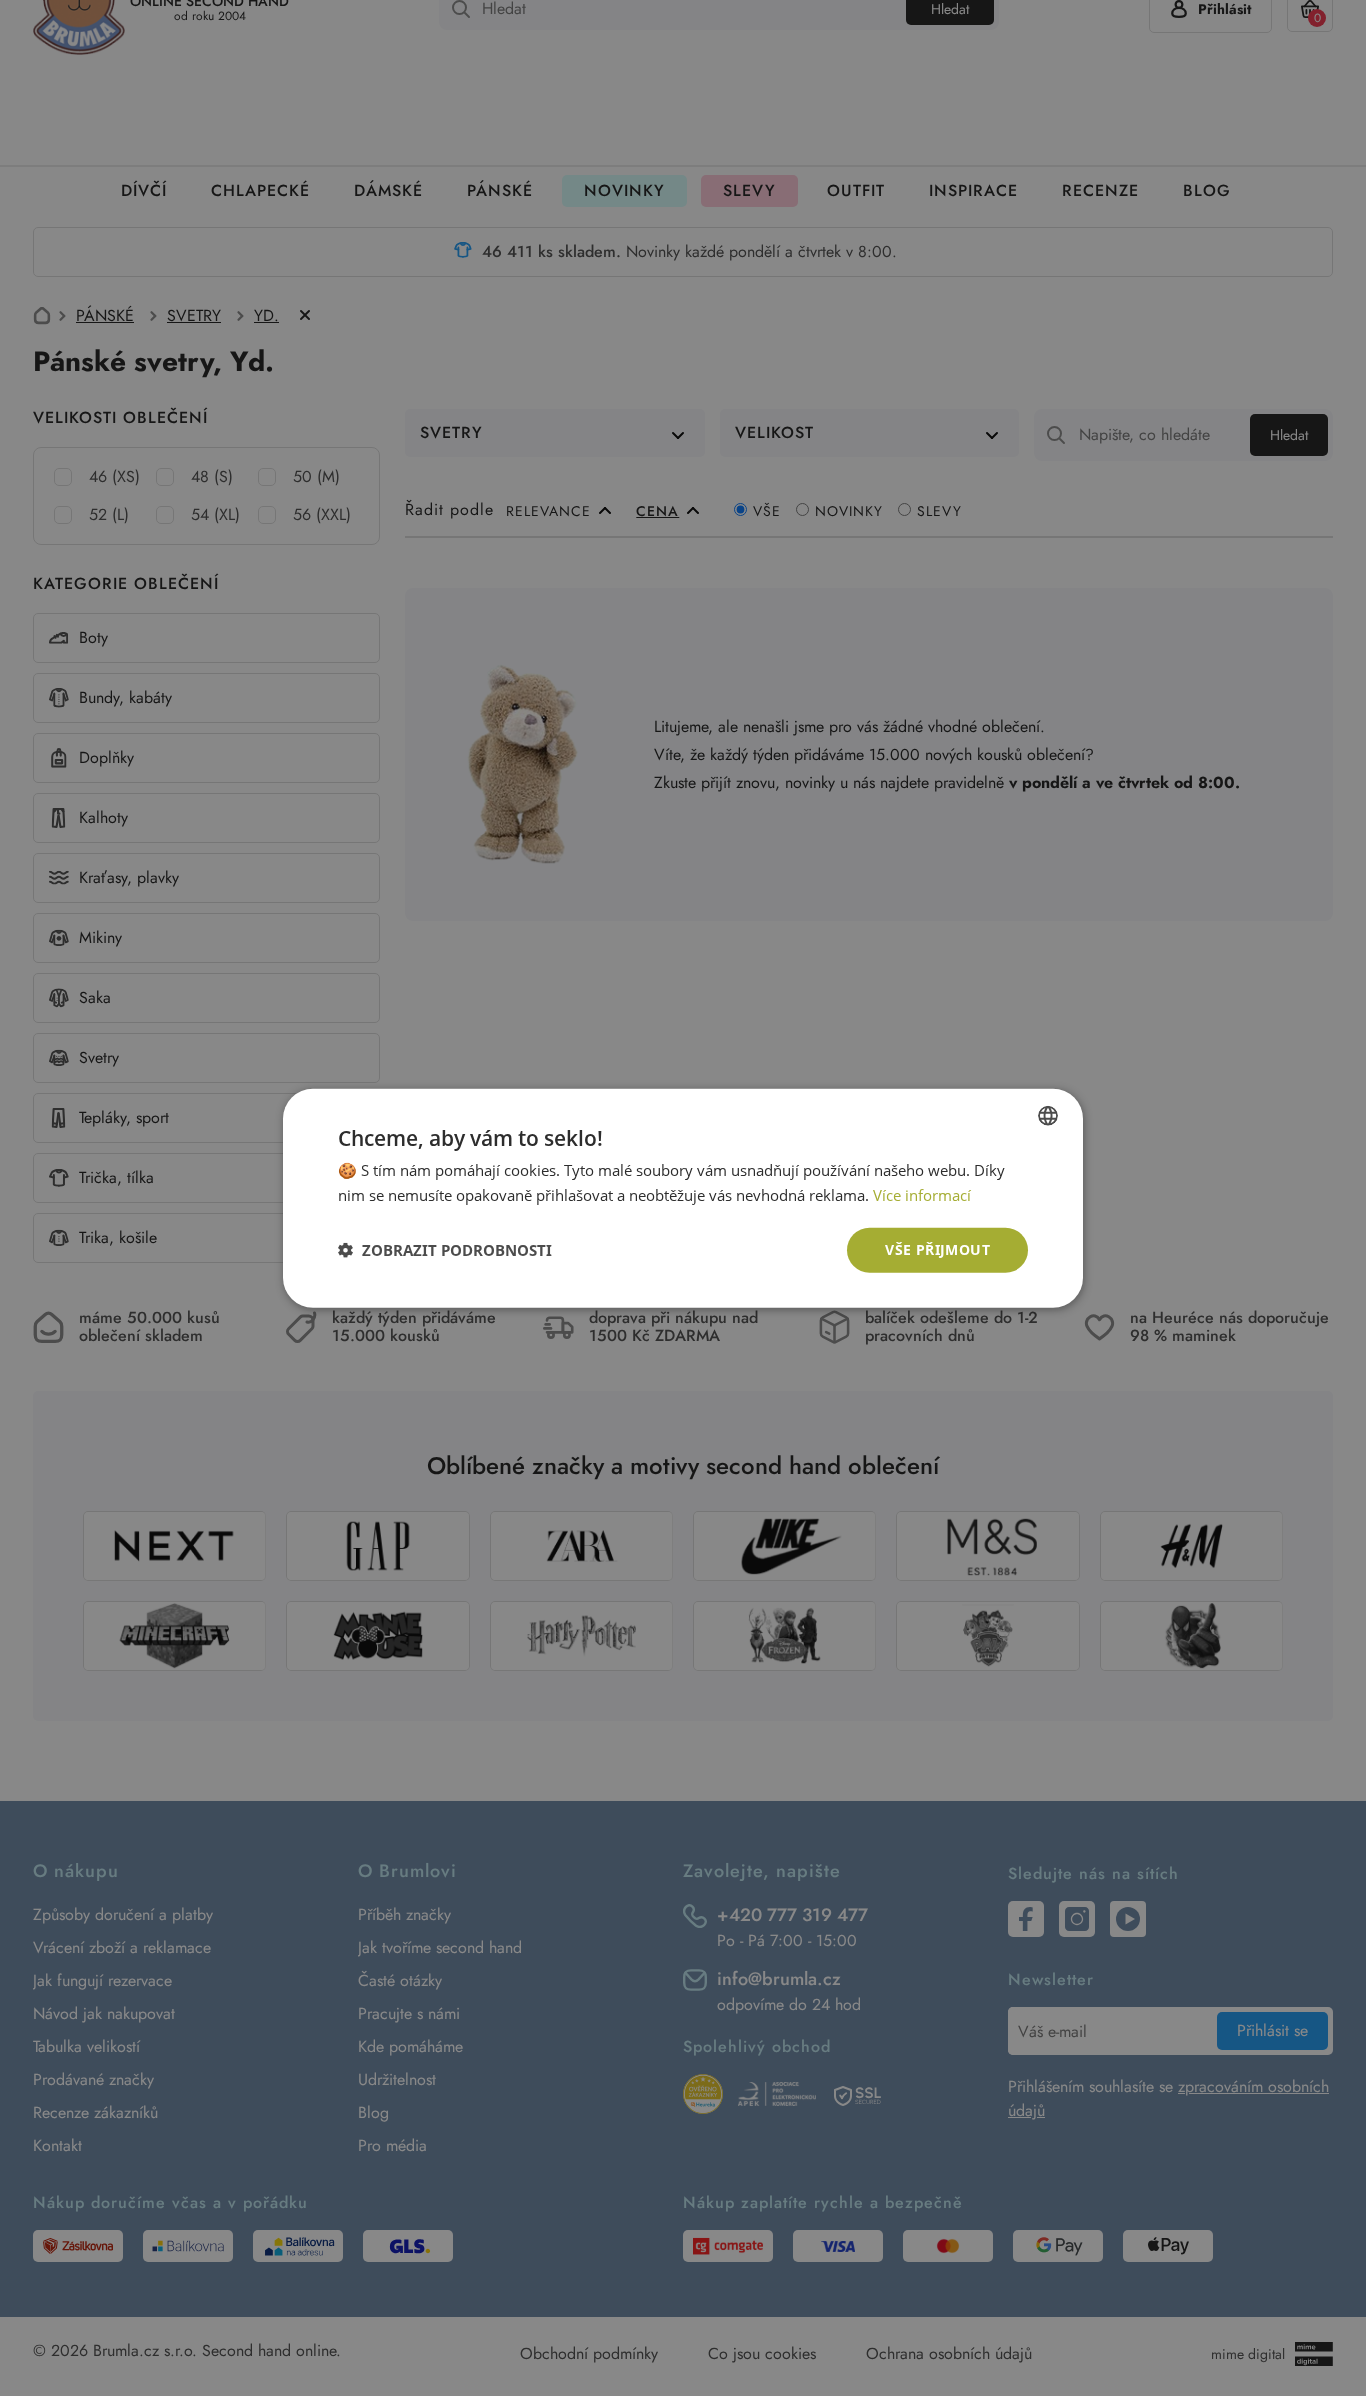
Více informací (922, 1195)
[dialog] (683, 1198)
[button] (445, 1250)
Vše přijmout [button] (937, 1249)
